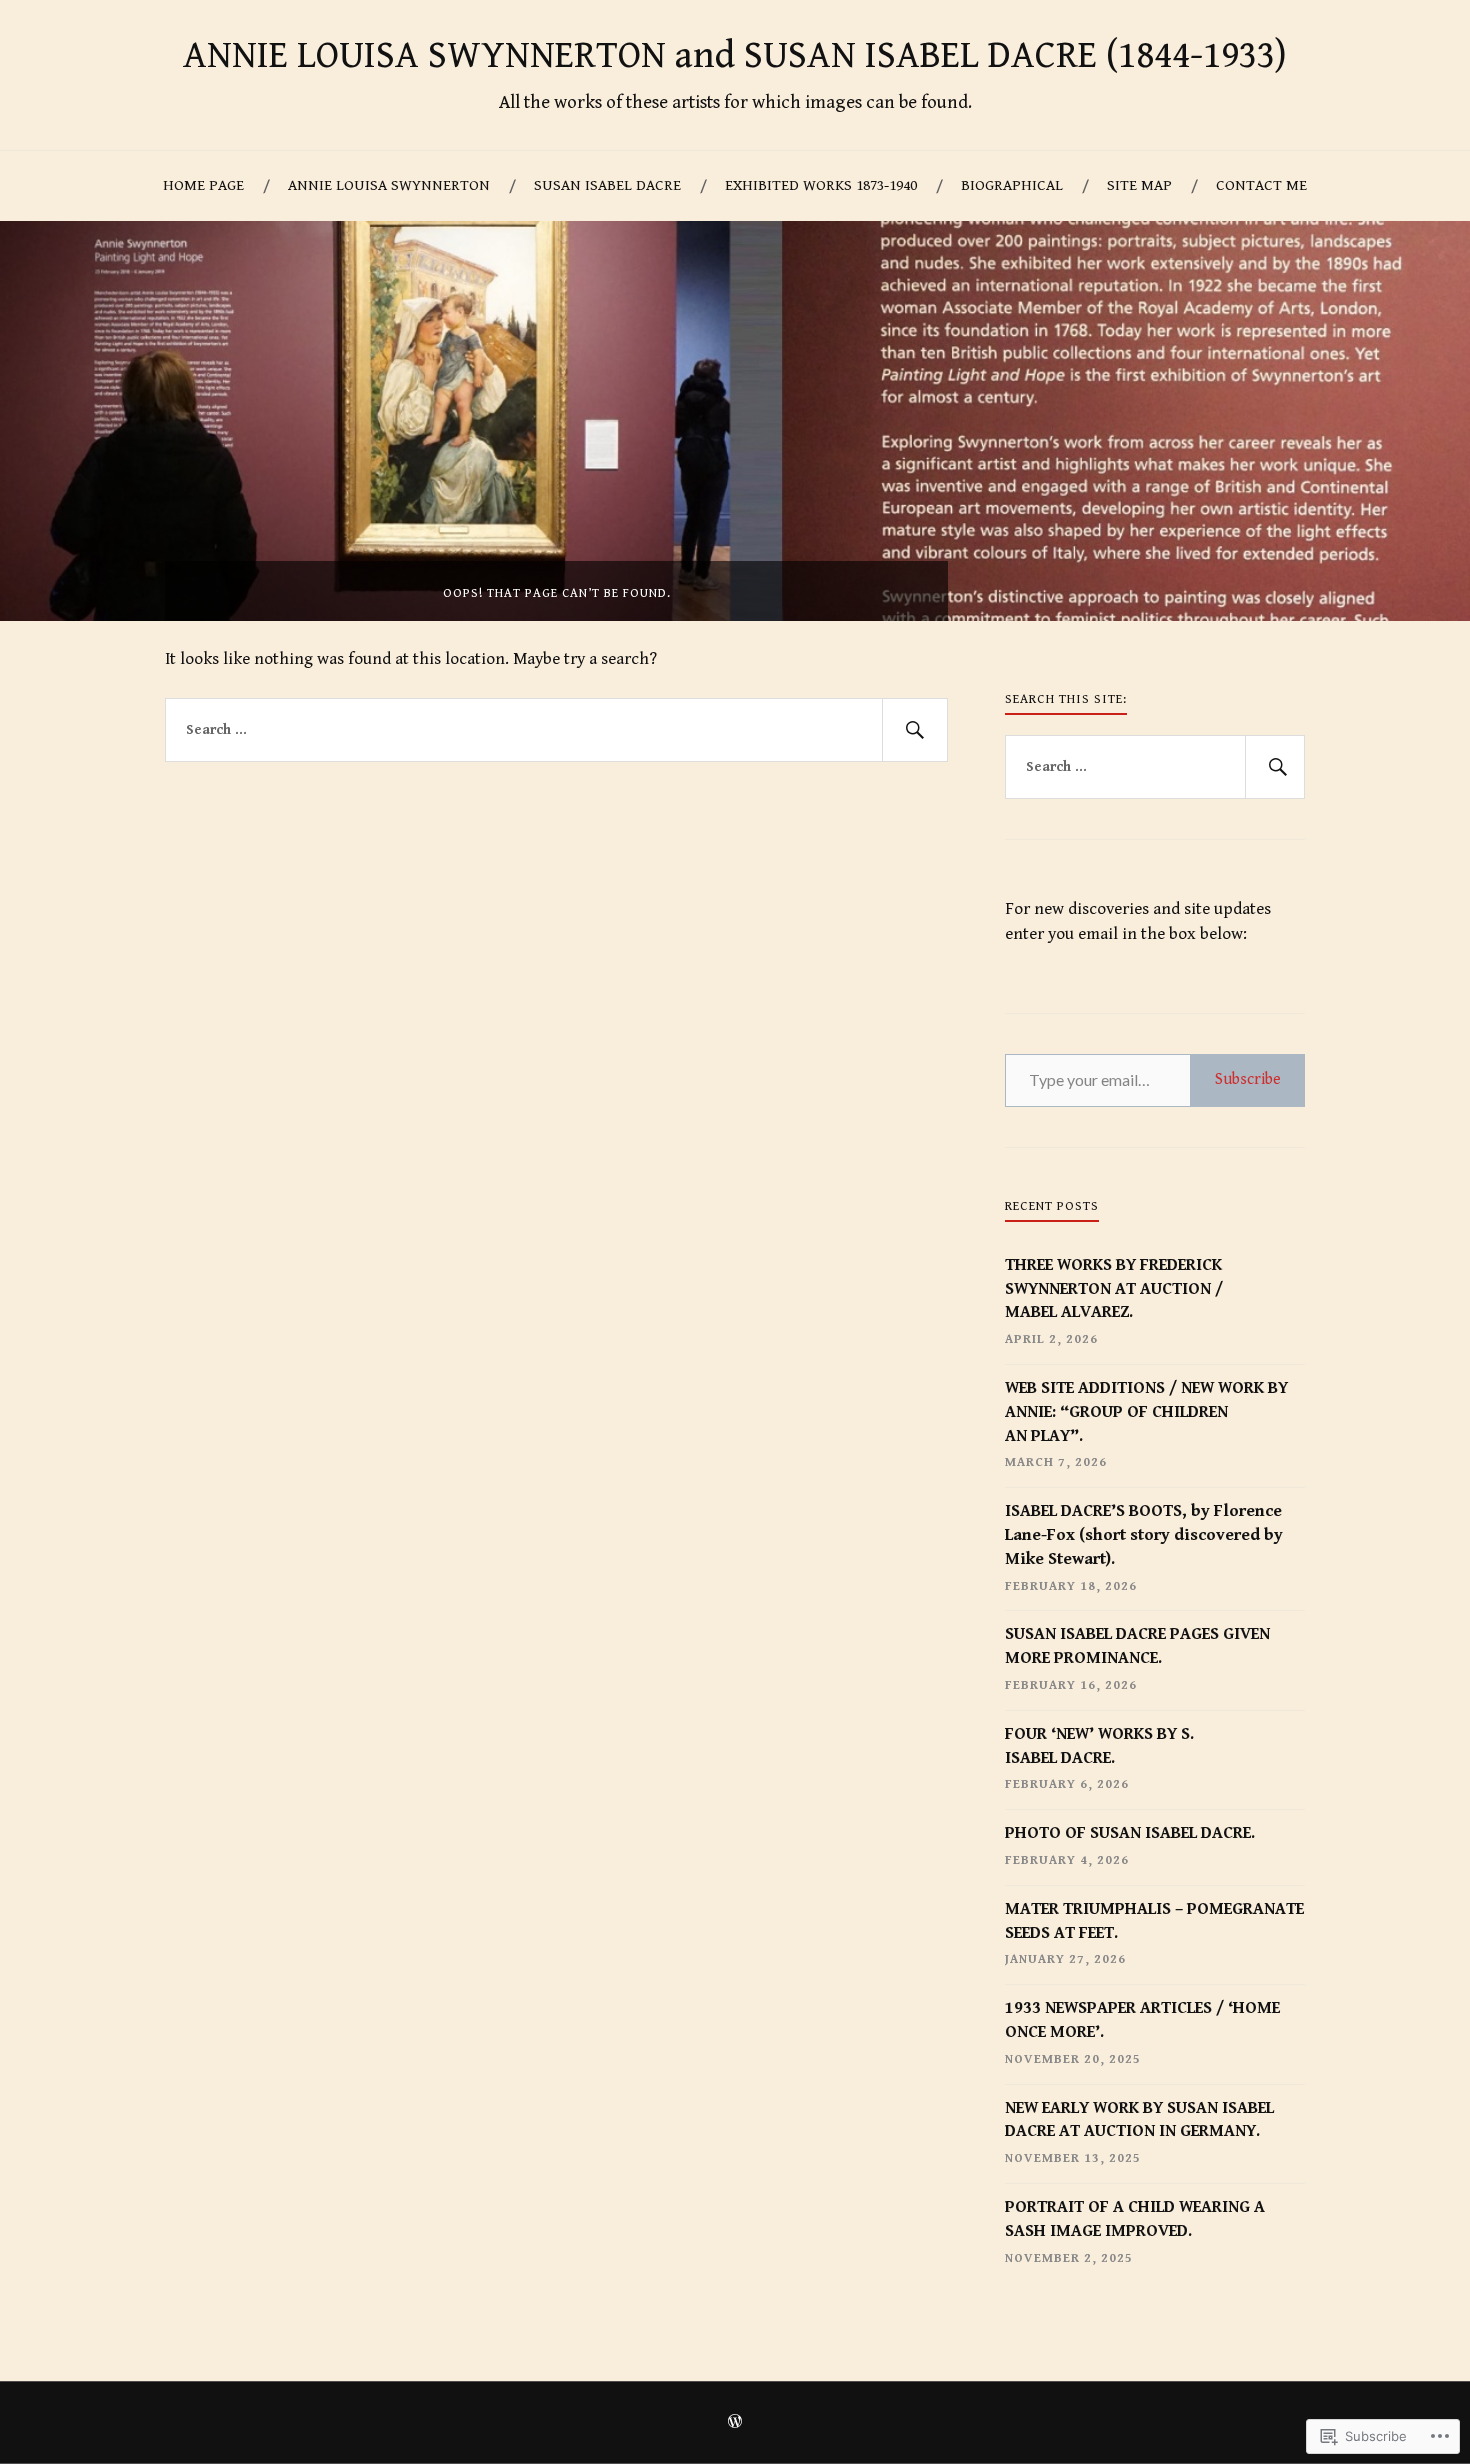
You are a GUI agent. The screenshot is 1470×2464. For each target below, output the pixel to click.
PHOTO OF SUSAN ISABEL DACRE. (1130, 1833)
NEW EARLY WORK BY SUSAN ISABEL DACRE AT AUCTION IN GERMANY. (1139, 2120)
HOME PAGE (203, 185)
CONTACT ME (1261, 185)
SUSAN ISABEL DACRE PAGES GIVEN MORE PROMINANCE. (1137, 1646)
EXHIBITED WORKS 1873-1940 (821, 185)
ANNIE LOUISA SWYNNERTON (389, 185)
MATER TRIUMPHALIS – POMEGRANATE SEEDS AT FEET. (1154, 1921)
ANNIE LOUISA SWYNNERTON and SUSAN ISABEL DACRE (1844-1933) (735, 56)
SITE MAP (1139, 185)
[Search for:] (556, 730)
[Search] (915, 730)
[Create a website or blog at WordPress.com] (735, 2423)
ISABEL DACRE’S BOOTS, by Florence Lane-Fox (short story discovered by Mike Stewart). (1144, 1535)
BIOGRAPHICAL (1012, 185)
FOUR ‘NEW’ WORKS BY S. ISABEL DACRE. (1099, 1746)
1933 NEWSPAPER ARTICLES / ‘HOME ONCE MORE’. (1142, 2020)
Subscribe (1248, 1079)
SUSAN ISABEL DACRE (607, 185)
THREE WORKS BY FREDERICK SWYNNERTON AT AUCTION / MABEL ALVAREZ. (1114, 1289)
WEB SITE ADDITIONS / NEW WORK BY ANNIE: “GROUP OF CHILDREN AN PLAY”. (1146, 1412)
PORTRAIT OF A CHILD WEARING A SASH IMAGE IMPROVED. (1135, 2219)
